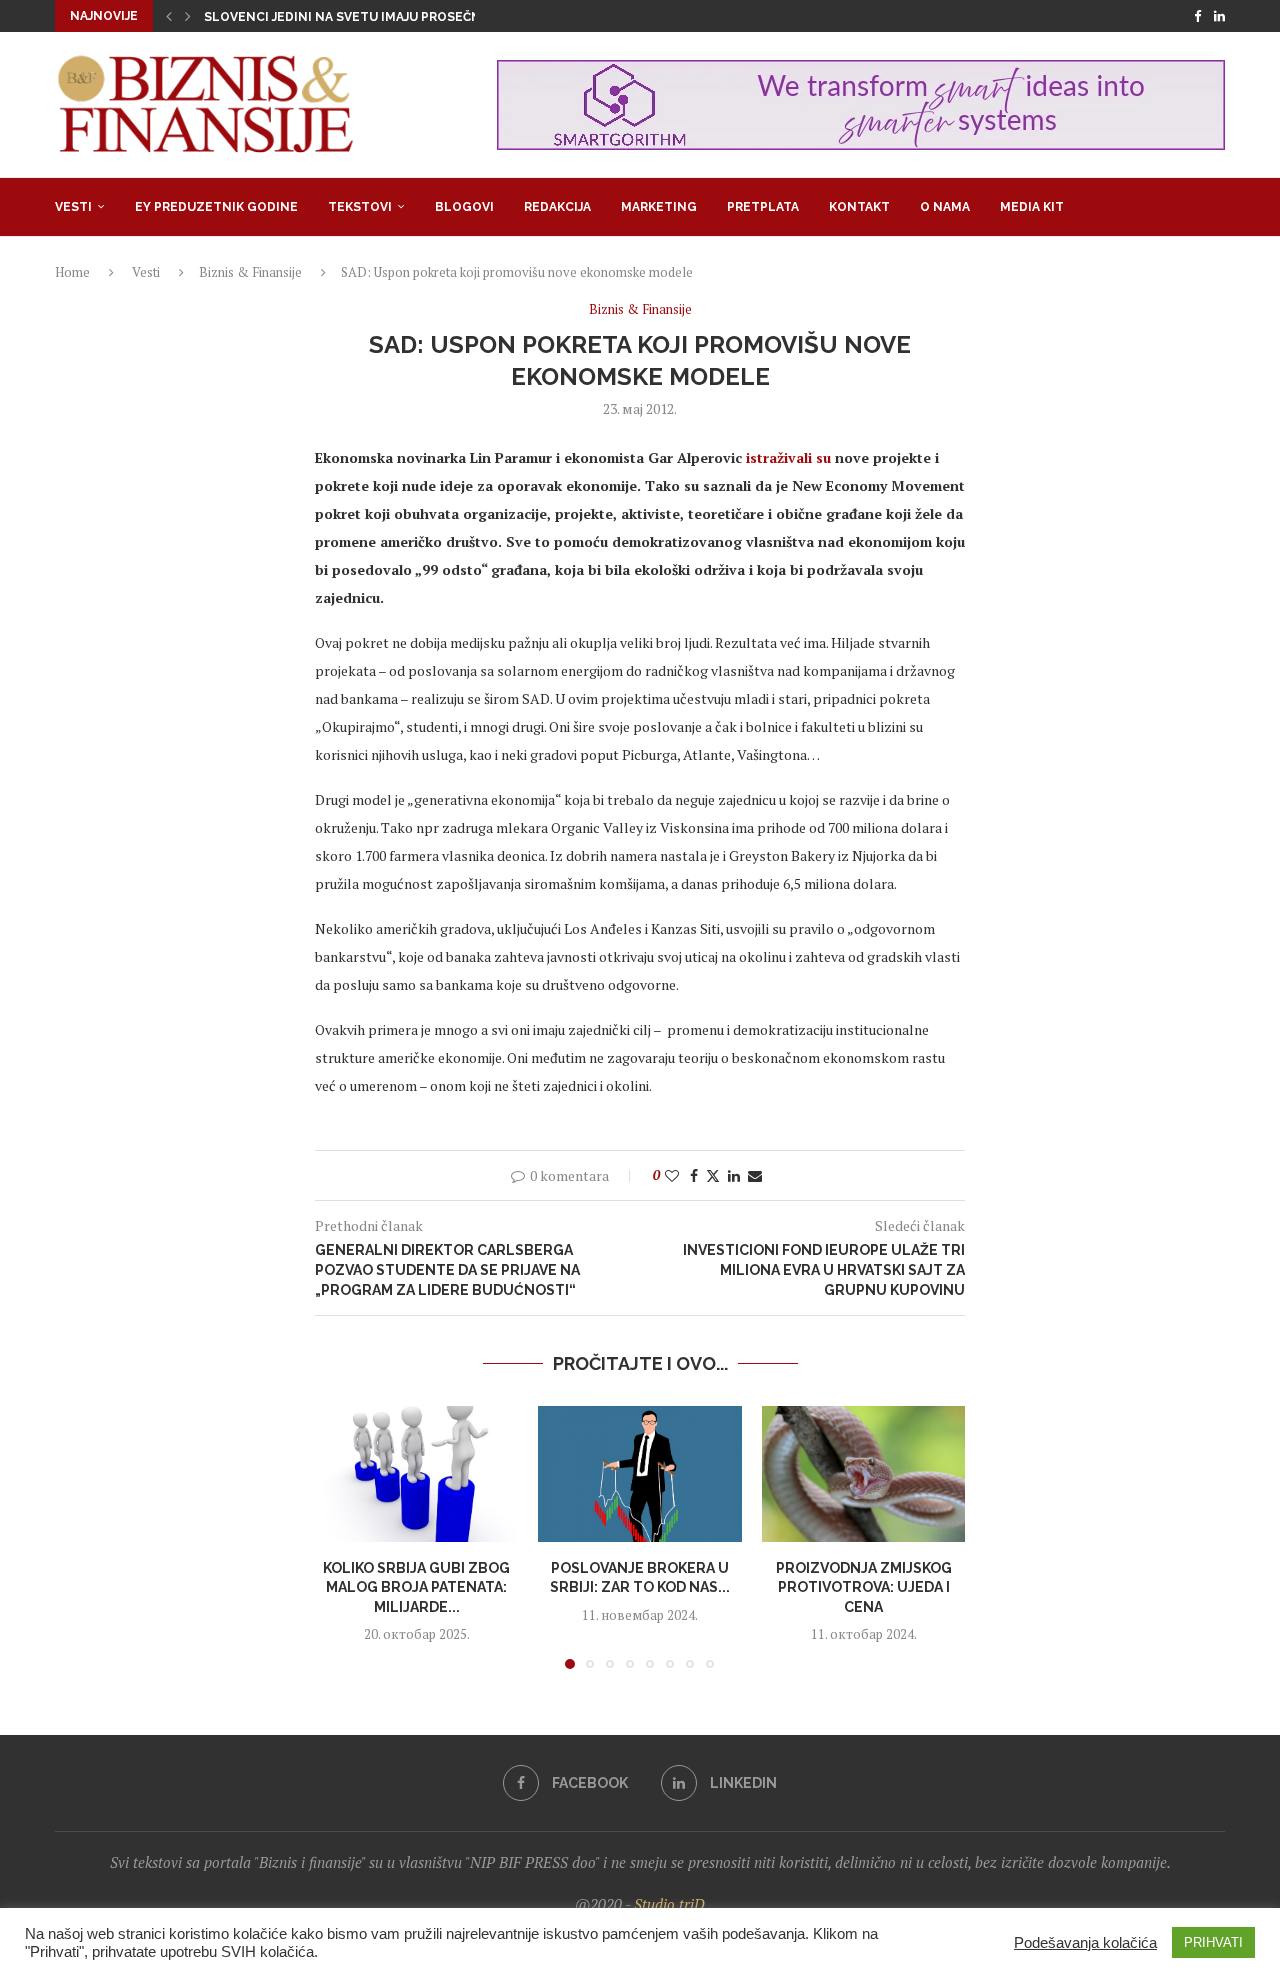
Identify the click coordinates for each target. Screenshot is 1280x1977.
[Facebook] (1197, 16)
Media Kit (1032, 207)
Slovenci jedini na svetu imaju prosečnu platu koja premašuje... (428, 17)
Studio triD (669, 1904)
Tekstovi (360, 207)
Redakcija (557, 207)
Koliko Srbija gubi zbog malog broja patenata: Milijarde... (416, 1587)
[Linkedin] (1219, 16)
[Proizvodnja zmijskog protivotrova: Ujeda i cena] (863, 1474)
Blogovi (464, 207)
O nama (945, 207)
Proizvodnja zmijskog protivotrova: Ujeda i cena (863, 1587)
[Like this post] (672, 1175)
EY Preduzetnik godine (216, 207)
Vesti (73, 207)
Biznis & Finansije (250, 272)
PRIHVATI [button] (1213, 1942)
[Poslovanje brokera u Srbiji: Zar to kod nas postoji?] (639, 1474)
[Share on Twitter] (713, 1175)
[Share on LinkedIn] (734, 1175)
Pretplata (763, 207)
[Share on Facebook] (694, 1175)
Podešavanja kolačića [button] (1085, 1943)
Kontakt (859, 207)
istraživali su (788, 457)
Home (72, 272)
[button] (169, 16)
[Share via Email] (755, 1175)
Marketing (659, 207)
